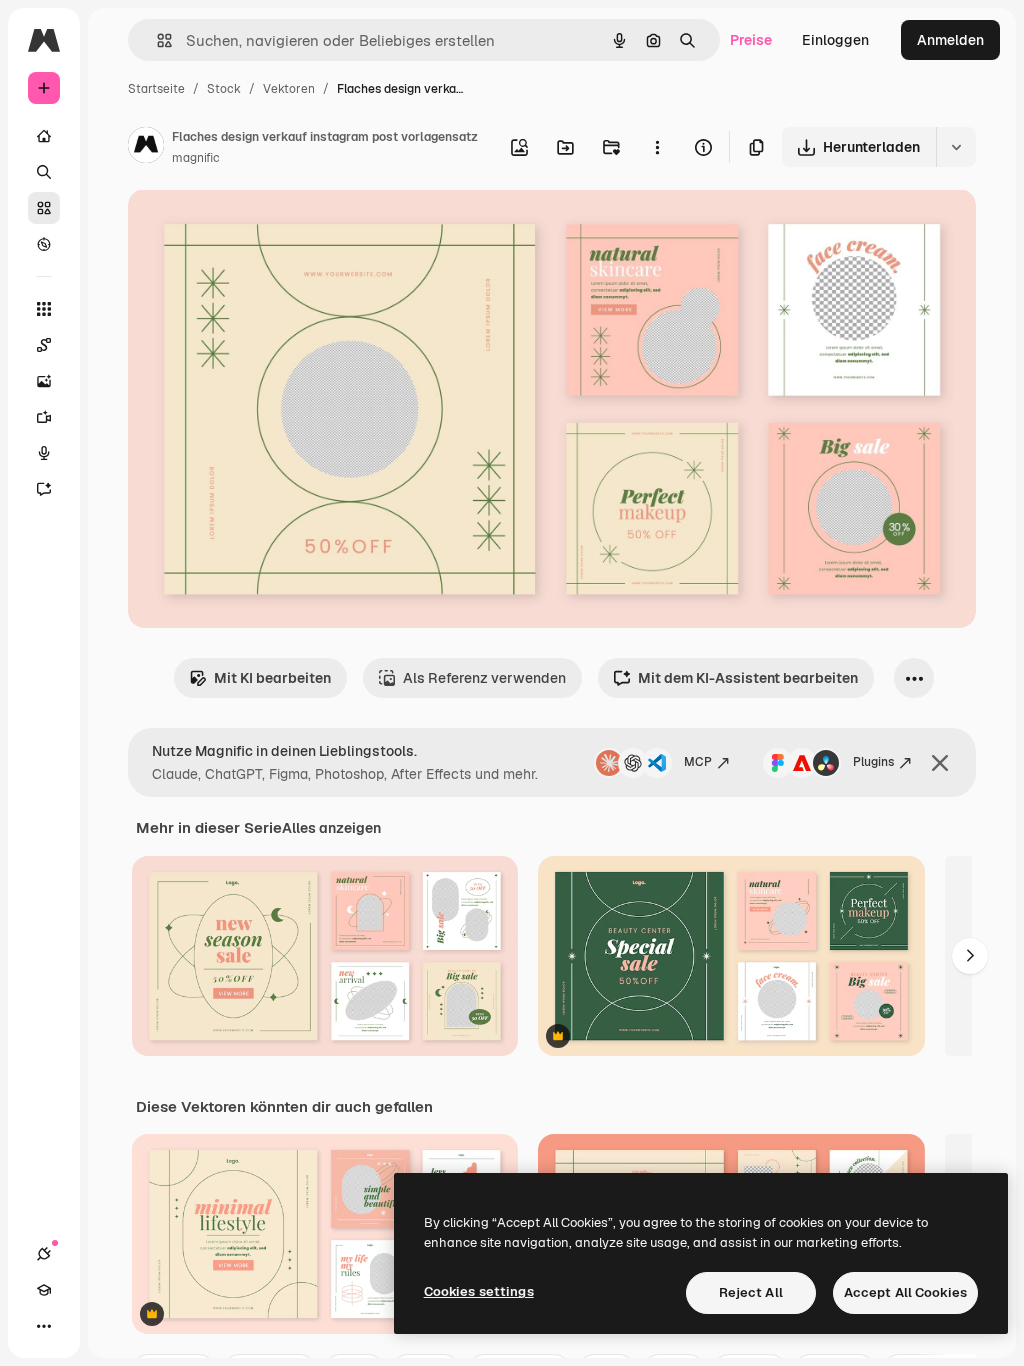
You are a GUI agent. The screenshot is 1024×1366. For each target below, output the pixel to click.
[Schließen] (940, 763)
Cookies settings (479, 1291)
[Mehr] (44, 1326)
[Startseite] (44, 136)
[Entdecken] (44, 244)
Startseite (156, 89)
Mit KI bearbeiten (272, 678)
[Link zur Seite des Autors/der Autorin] (146, 148)
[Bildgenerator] (44, 381)
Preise (751, 40)
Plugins (873, 762)
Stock (224, 89)
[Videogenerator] (44, 417)
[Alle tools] (44, 309)
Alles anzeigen (331, 828)
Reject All (751, 1292)
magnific (196, 158)
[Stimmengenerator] (44, 453)
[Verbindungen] (44, 1254)
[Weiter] (970, 956)
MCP (698, 762)
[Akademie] (44, 1290)
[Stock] (44, 208)
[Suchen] (44, 172)
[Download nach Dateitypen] (956, 147)
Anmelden (950, 40)
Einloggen (835, 40)
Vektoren (289, 89)
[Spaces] (44, 345)
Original (256, 227)
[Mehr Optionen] (657, 147)
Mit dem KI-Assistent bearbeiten (748, 678)
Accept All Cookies (905, 1292)
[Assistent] (44, 489)
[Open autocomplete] (156, 40)
